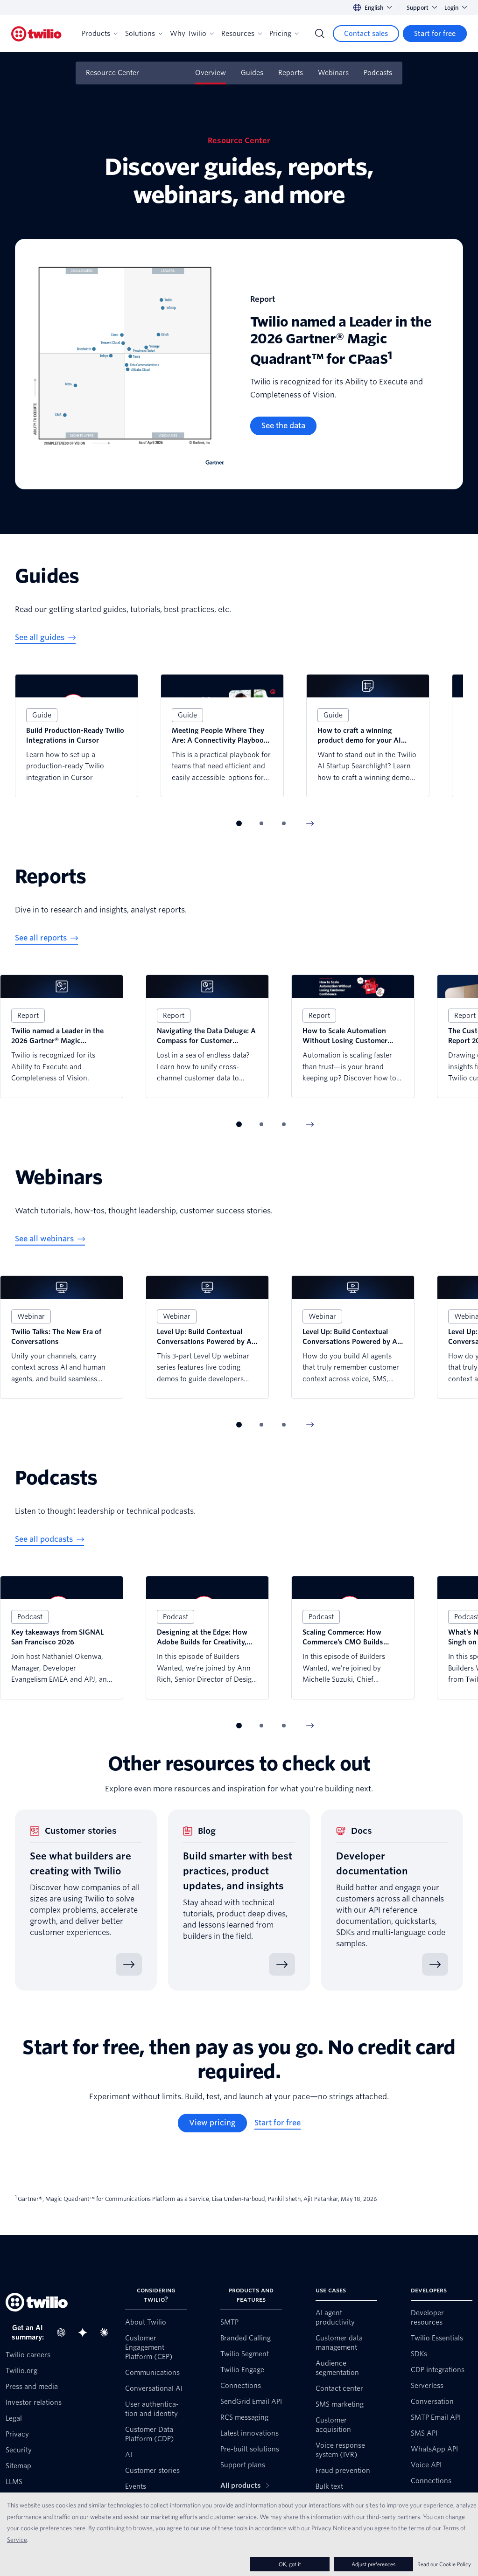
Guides (252, 73)
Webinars (333, 73)
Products (96, 34)
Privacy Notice (331, 2528)
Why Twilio (188, 34)
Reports (291, 73)
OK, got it (290, 2564)
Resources (238, 34)
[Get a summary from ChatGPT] (64, 2332)
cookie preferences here (53, 2528)
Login (451, 8)
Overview (211, 73)
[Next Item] (310, 823)
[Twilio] (36, 34)
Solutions (140, 34)
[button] (239, 823)
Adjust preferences (373, 2564)
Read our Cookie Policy (444, 2564)
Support (418, 8)
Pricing (280, 34)
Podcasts (378, 73)
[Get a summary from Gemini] (85, 2332)
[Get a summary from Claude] (107, 2332)
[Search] (320, 34)
